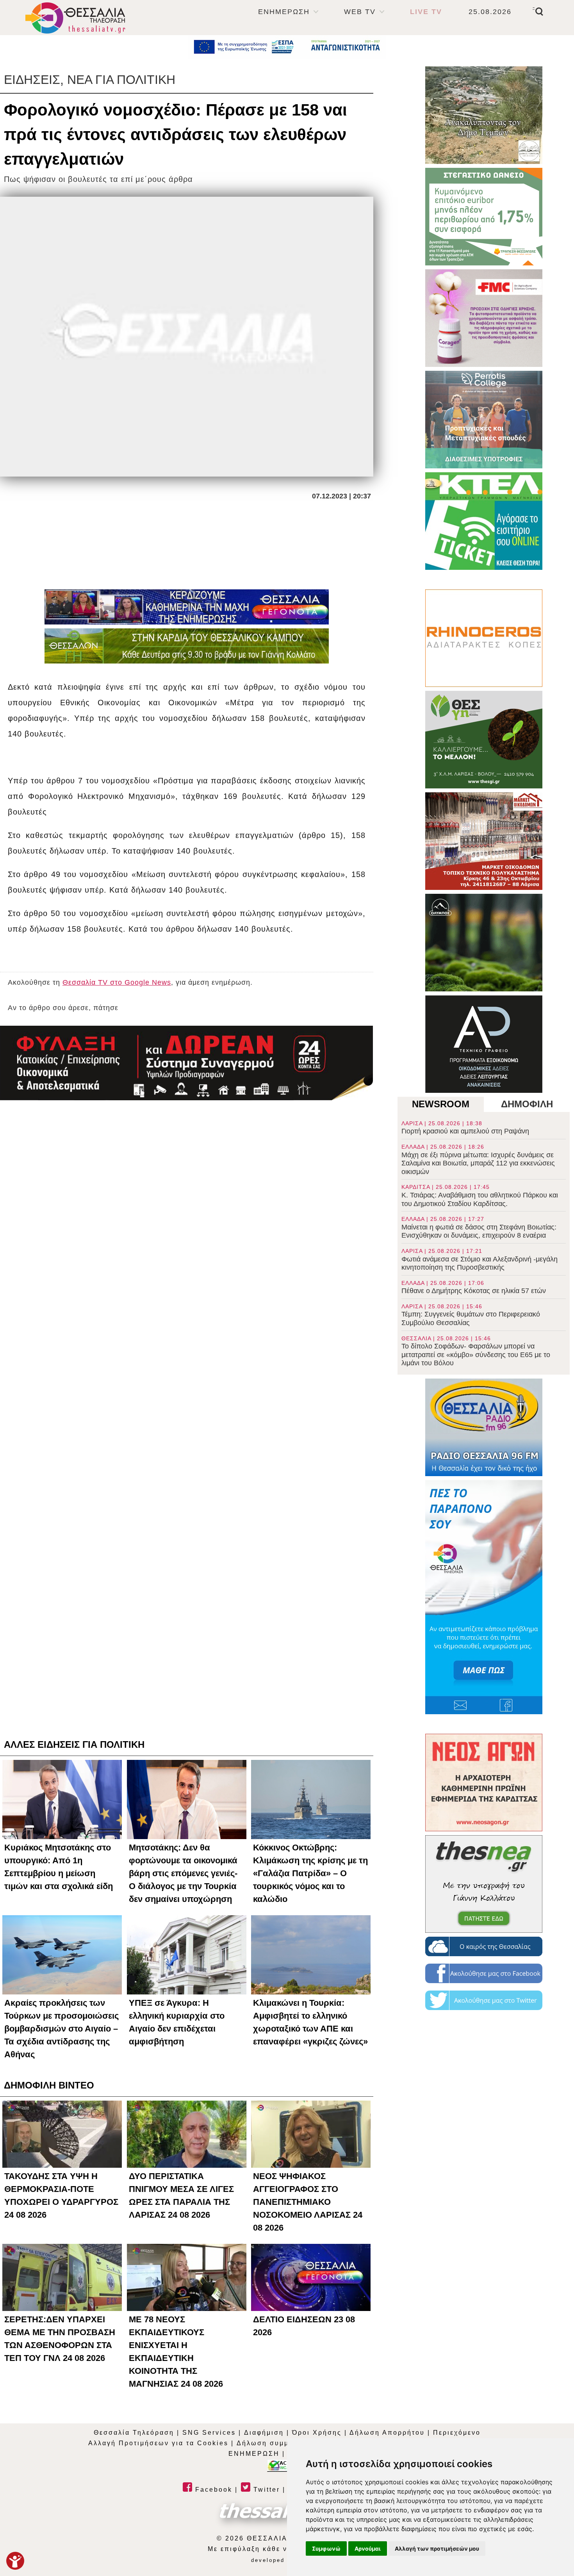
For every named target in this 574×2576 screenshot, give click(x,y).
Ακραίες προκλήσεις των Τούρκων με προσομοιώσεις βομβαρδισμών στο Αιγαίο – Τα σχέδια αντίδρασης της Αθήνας (61, 2029)
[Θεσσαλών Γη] (187, 646)
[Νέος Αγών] (484, 1783)
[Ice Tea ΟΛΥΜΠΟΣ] (484, 943)
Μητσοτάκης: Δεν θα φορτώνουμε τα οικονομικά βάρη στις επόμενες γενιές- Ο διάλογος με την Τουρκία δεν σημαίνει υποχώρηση (183, 1873)
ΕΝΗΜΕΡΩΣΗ (284, 12)
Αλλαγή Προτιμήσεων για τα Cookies (158, 2443)
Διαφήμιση (264, 2433)
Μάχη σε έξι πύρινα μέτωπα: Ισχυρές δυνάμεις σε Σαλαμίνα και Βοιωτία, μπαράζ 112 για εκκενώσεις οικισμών (478, 1160)
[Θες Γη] (484, 740)
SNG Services (209, 2433)
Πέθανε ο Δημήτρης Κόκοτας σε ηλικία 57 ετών (474, 1287)
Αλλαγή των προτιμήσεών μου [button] (437, 2548)
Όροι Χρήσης (317, 2433)
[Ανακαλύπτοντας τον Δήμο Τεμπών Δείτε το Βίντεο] (484, 115)
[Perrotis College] (484, 420)
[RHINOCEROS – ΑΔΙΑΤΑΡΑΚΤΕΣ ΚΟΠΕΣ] (484, 638)
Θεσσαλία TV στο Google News (117, 982)
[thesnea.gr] (484, 1884)
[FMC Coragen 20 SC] (484, 318)
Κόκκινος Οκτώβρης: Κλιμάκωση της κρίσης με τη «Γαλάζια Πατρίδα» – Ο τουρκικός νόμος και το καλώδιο (310, 1873)
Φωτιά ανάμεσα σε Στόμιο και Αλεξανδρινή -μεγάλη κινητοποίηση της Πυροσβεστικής (480, 1260)
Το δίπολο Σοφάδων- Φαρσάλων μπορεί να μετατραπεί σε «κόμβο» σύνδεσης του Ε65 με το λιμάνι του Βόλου (476, 1351)
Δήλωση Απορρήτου (387, 2433)
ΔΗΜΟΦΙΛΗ (527, 1104)
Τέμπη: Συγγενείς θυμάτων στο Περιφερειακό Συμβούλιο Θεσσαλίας (471, 1315)
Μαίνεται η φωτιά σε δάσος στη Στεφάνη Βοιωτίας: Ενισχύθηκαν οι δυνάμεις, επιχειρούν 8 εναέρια (479, 1228)
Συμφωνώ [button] (326, 2548)
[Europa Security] (187, 1063)
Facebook (212, 2490)
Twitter (265, 2490)
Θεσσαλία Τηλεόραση (134, 2433)
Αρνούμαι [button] (368, 2548)
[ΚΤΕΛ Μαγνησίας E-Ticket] (484, 521)
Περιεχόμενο (457, 2433)
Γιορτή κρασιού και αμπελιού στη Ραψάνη (465, 1128)
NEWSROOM (441, 1104)
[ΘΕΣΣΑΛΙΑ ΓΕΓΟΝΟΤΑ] (187, 607)
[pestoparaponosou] (484, 1597)
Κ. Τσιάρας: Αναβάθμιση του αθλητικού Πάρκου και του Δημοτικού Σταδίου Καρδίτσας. (480, 1195)
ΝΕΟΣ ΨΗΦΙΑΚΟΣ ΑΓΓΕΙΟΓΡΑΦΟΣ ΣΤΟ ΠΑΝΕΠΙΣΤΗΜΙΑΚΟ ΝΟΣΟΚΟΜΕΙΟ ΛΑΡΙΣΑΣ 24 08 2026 (308, 2202)
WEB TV (360, 12)
